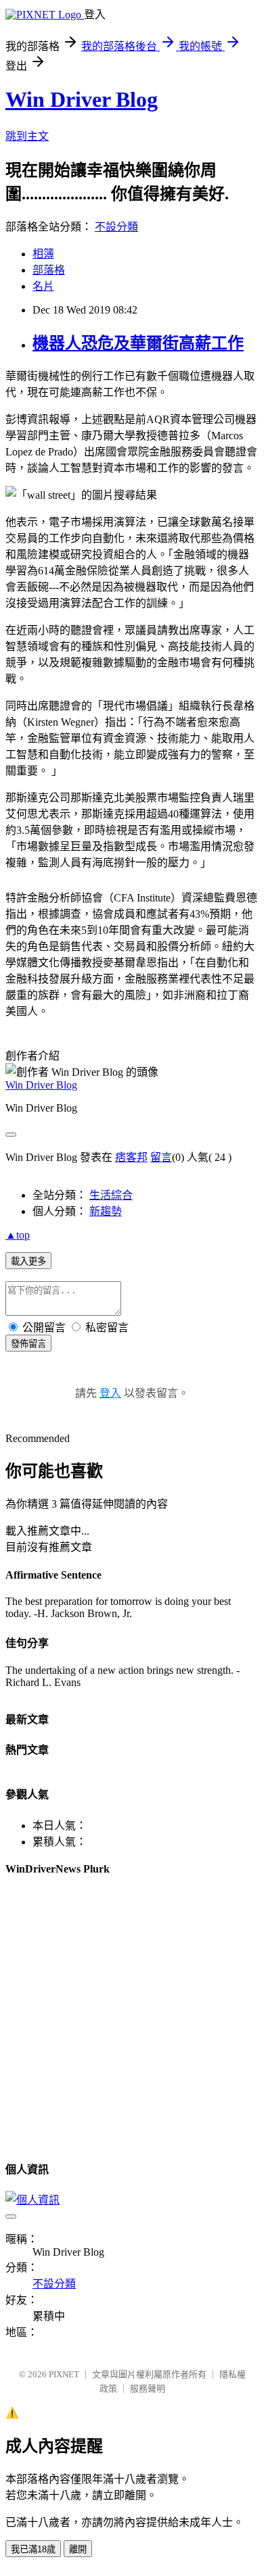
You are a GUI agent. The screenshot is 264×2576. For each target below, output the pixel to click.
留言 (161, 1157)
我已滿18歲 (33, 2549)
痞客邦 (131, 1157)
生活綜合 (111, 1195)
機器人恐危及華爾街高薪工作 (138, 343)
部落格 (49, 270)
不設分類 (116, 227)
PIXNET (64, 2374)
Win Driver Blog (82, 99)
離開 (78, 2549)
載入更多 (28, 1261)
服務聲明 (148, 2388)
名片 (43, 286)
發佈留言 (28, 1344)
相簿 (43, 254)
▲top (18, 1235)
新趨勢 (106, 1211)
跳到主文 (27, 136)
